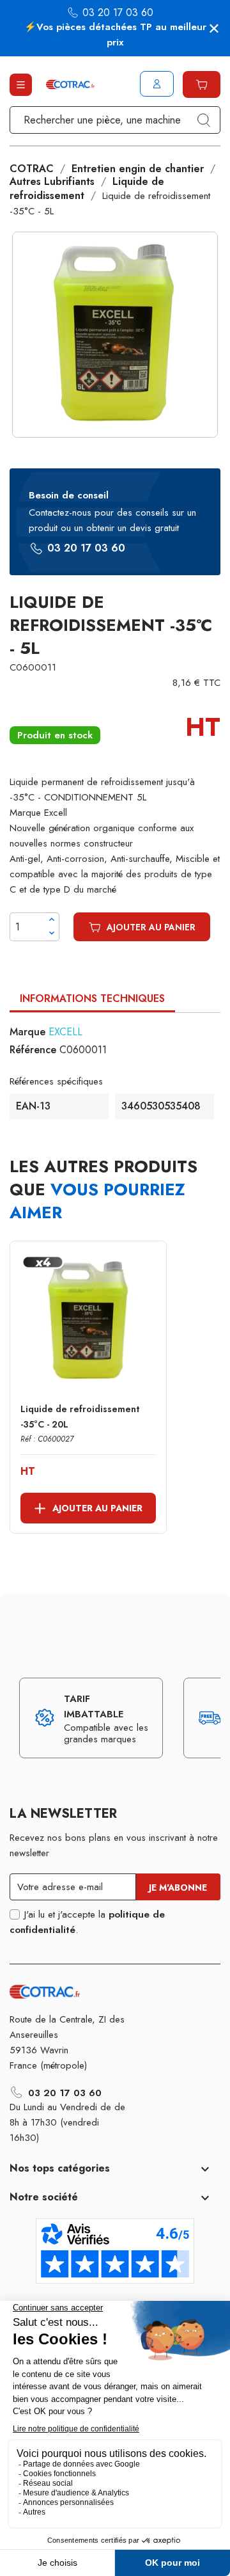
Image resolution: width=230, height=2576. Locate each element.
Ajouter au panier (151, 927)
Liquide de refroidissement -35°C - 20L (80, 1417)
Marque (27, 1032)
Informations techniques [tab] (92, 998)
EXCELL (65, 1032)
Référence (33, 1050)
